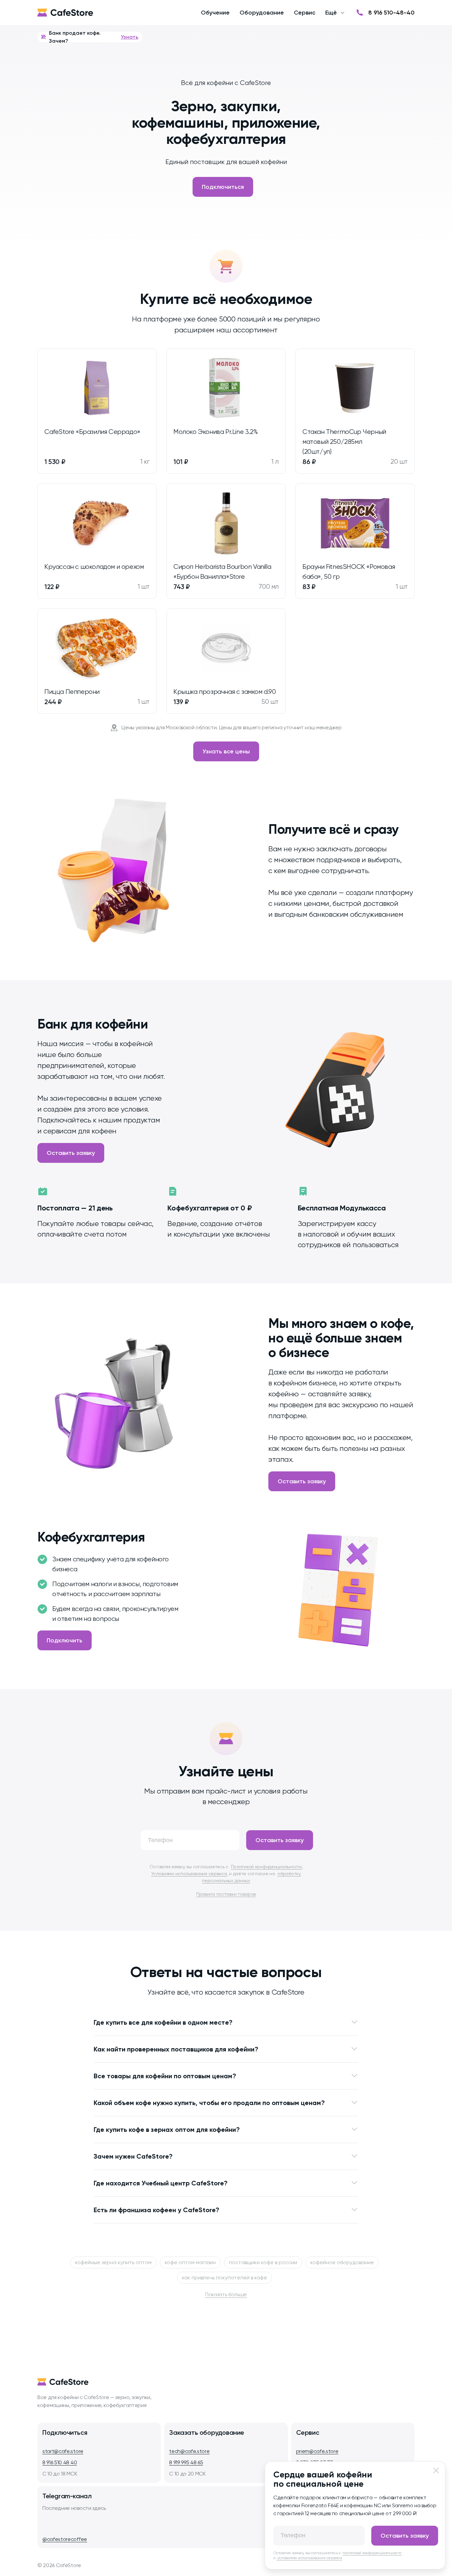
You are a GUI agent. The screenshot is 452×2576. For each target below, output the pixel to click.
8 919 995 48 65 (186, 2462)
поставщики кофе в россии (263, 2262)
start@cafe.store (63, 2451)
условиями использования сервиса (309, 2558)
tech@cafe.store (189, 2451)
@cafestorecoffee (65, 2539)
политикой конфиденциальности (372, 2553)
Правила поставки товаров (226, 1894)
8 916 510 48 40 (60, 2462)
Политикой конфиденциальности (266, 1867)
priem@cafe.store (317, 2451)
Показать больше (226, 2294)
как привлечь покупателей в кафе (225, 2278)
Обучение (215, 13)
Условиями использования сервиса (189, 1874)
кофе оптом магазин (190, 2262)
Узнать (130, 37)
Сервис (305, 13)
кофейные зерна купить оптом (113, 2262)
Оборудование (262, 13)
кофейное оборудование (342, 2262)
